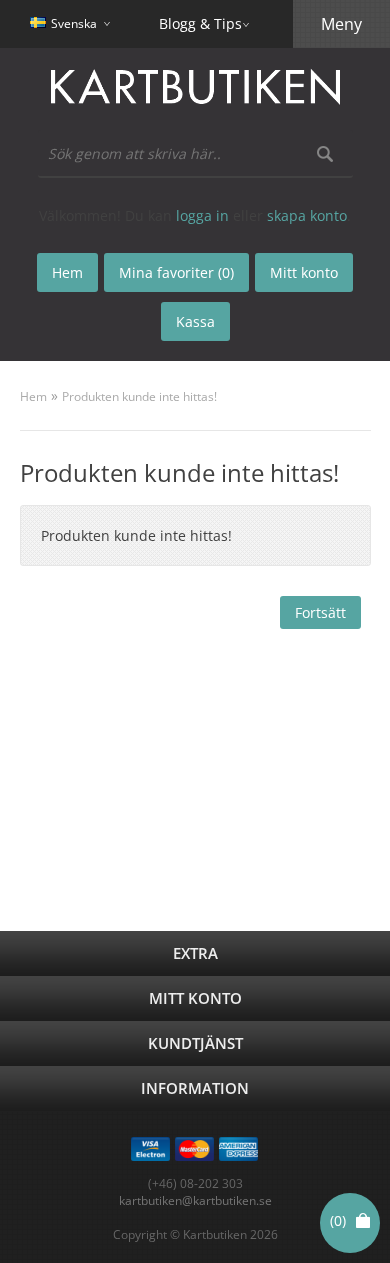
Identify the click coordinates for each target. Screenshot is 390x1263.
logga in (202, 215)
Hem (33, 396)
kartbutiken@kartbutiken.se (195, 1200)
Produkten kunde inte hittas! (139, 396)
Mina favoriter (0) (176, 272)
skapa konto (307, 215)
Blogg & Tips (200, 23)
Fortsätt (320, 612)
